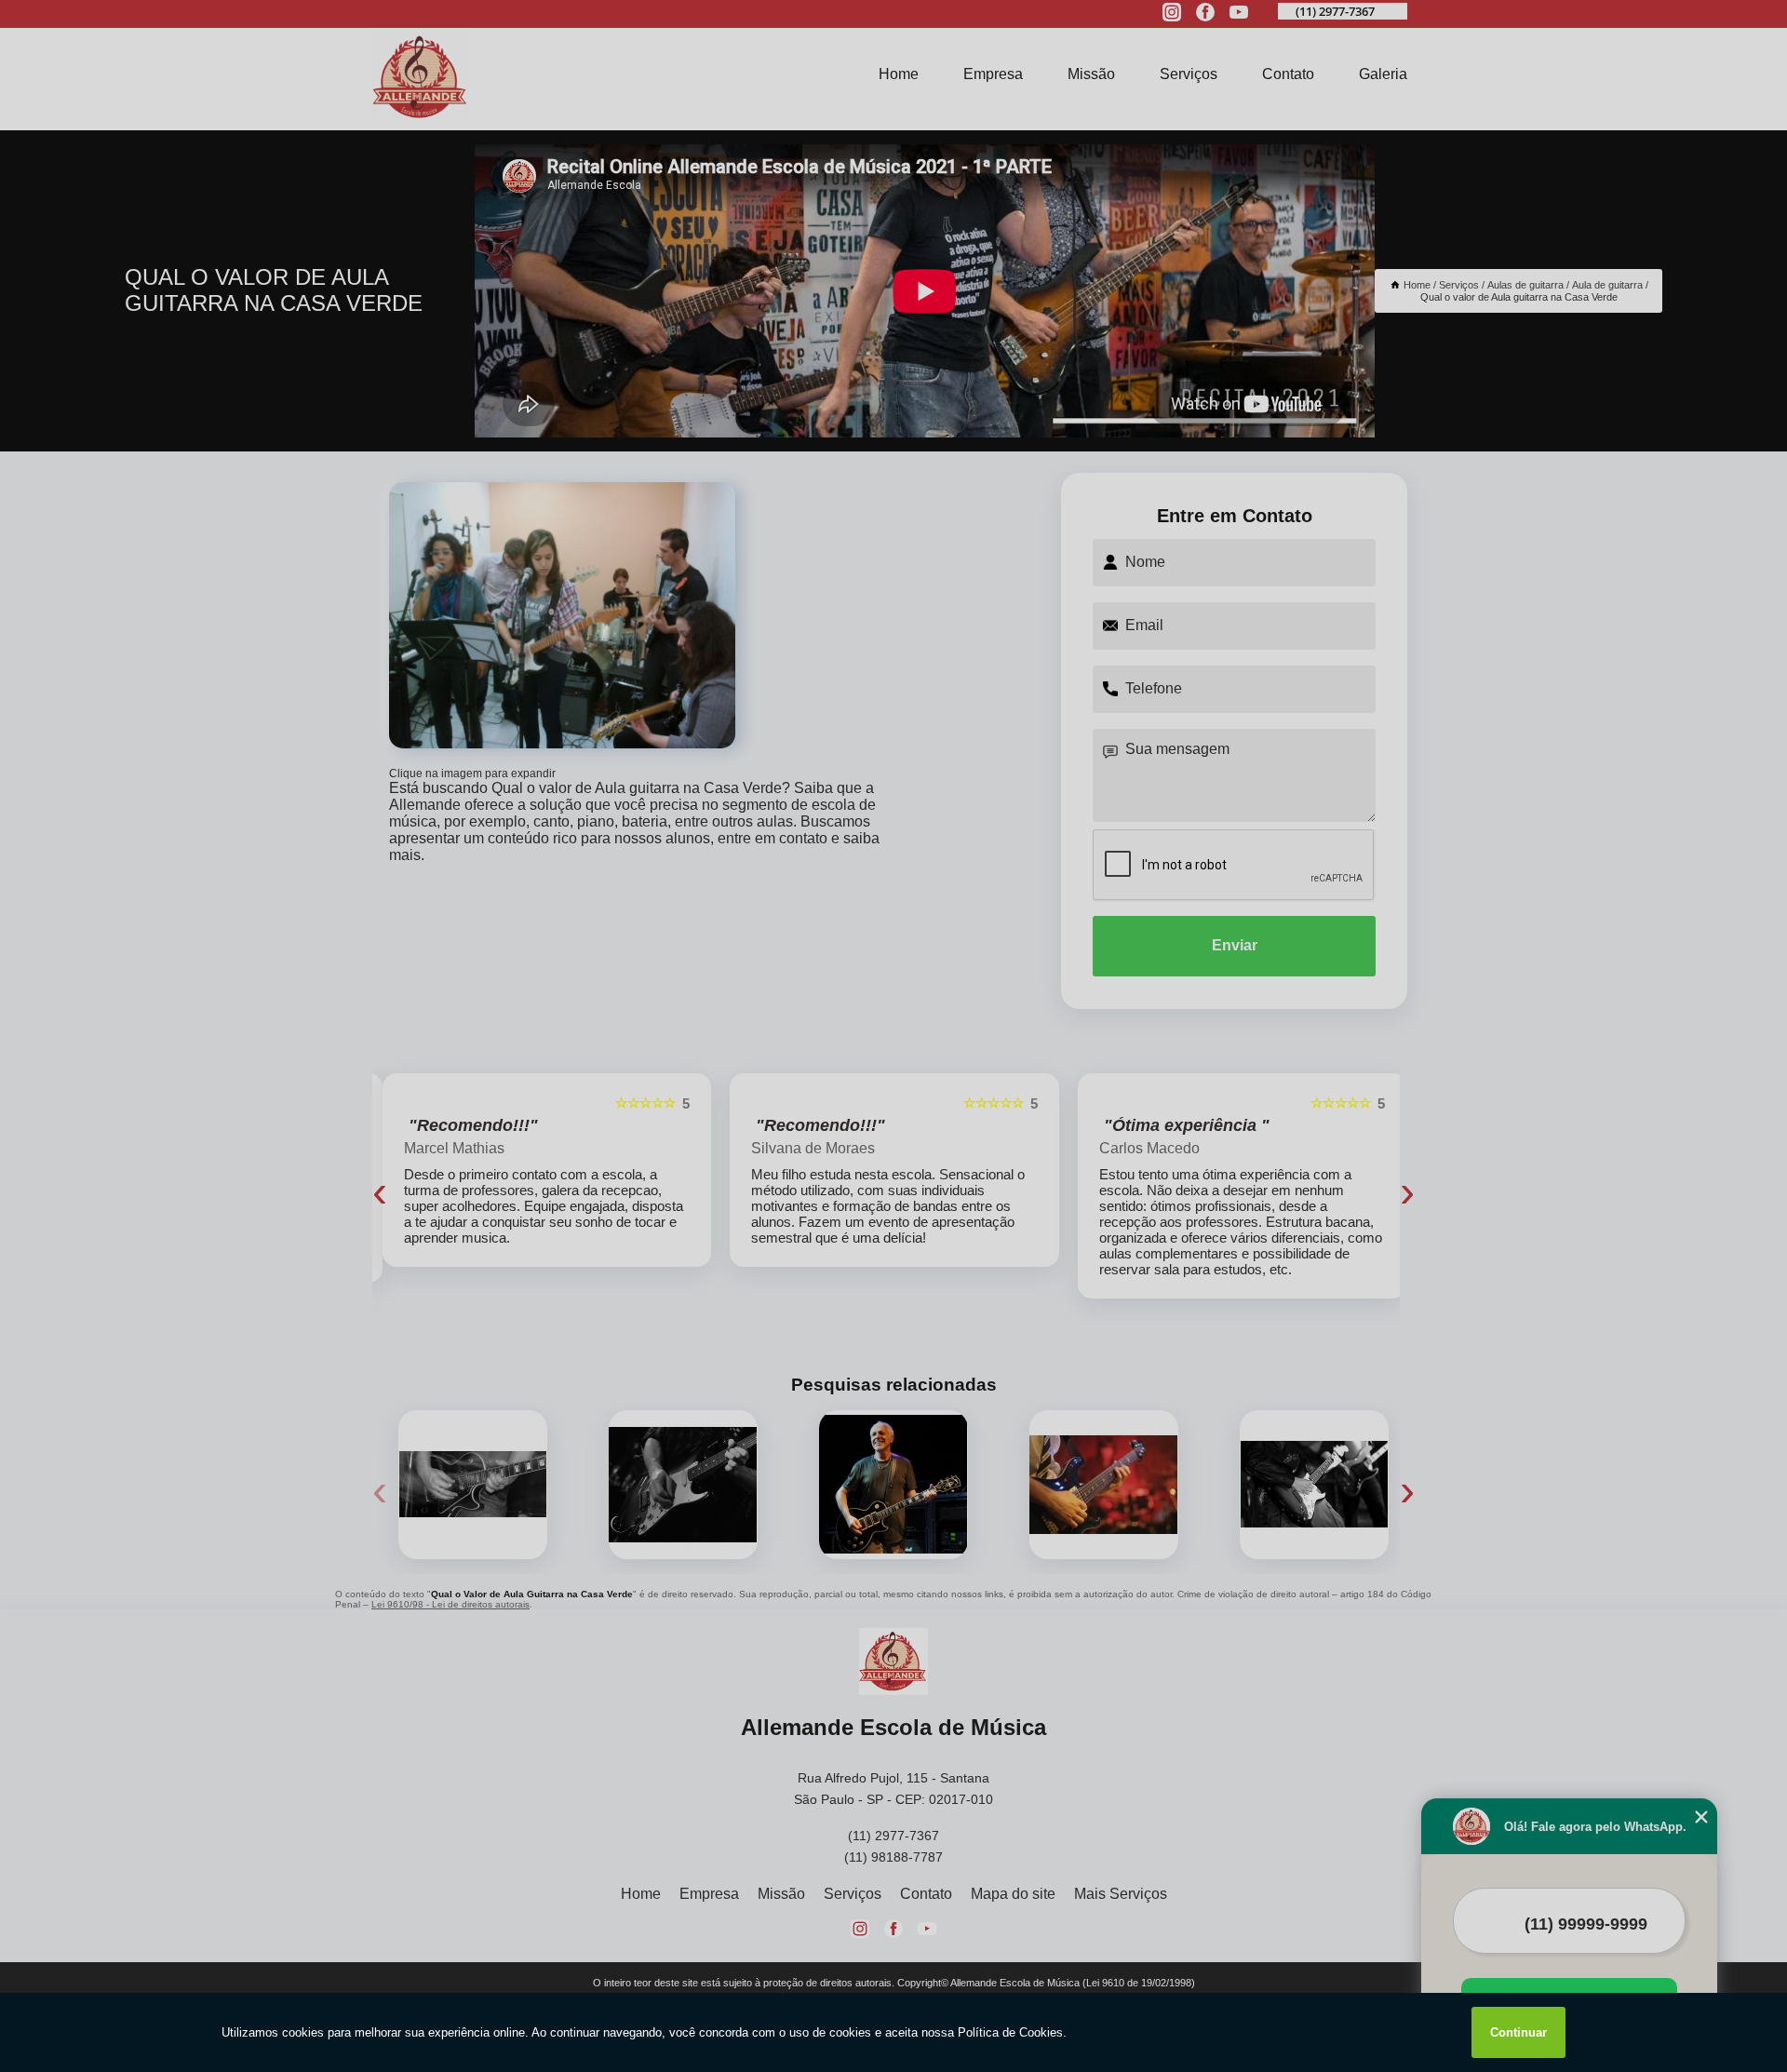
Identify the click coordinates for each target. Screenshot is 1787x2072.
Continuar (1518, 2032)
